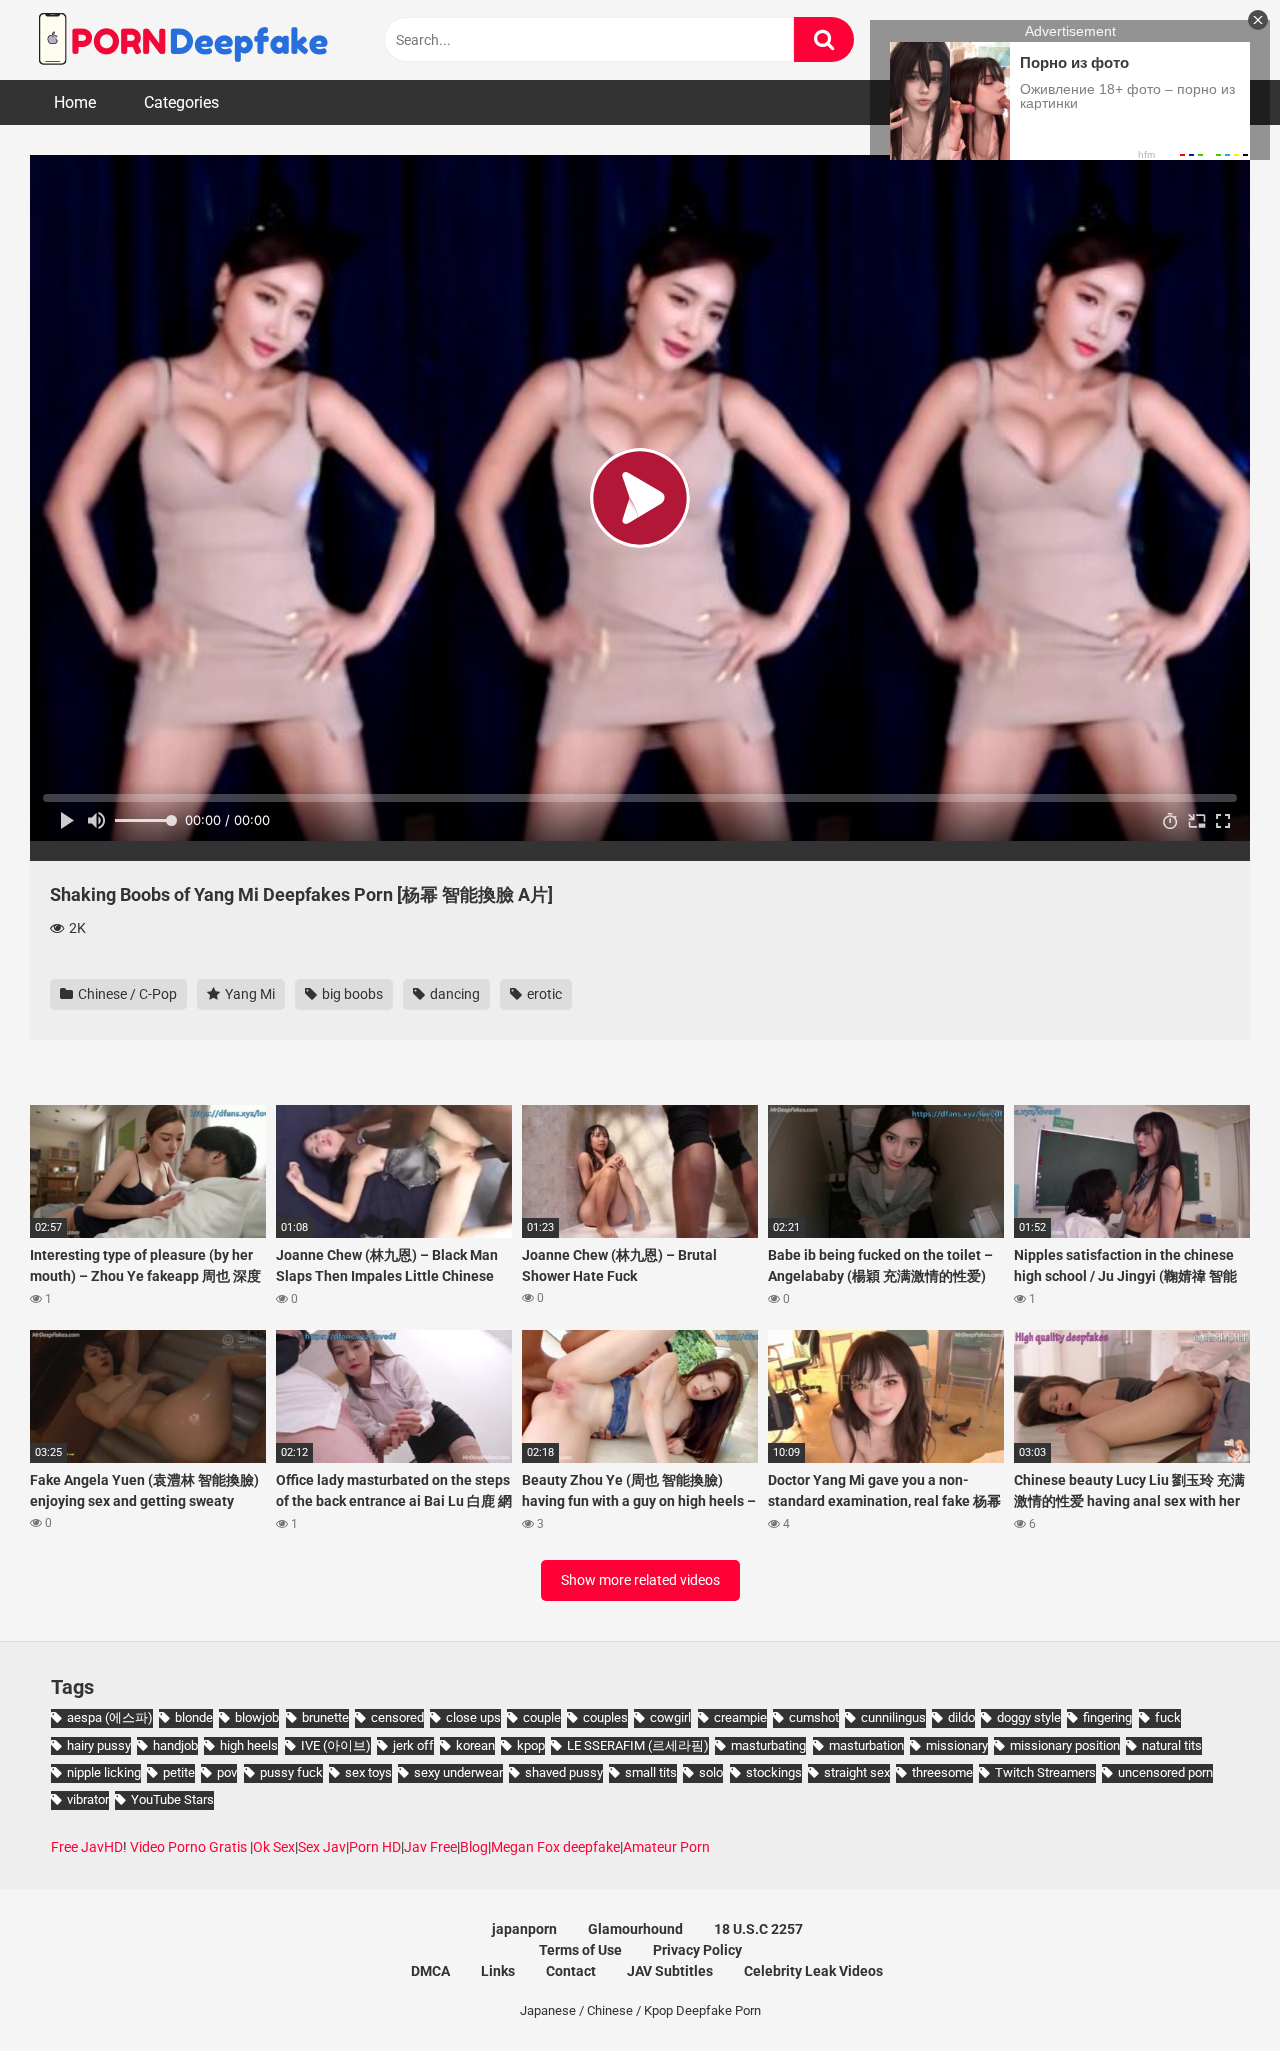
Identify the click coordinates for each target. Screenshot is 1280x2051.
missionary (957, 1745)
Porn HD (375, 1847)
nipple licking (104, 1772)
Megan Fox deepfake (555, 1847)
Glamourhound (635, 1929)
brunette (325, 1717)
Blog (474, 1847)
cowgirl (670, 1717)
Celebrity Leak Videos (813, 1971)
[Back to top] (1213, 1990)
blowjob (257, 1717)
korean (475, 1745)
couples (605, 1717)
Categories (181, 102)
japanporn (524, 1929)
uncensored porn (1165, 1772)
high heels (249, 1745)
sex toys (368, 1772)
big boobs (351, 994)
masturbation (866, 1745)
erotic (543, 994)
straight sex (857, 1772)
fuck (1168, 1717)
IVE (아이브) (336, 1745)
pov (227, 1772)
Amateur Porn (666, 1847)
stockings (774, 1772)
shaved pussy (564, 1772)
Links (498, 1971)
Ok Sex (274, 1847)
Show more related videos (640, 1580)
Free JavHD (87, 1847)
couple (542, 1717)
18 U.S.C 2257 (758, 1929)
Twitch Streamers (1045, 1772)
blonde (194, 1717)
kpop (531, 1745)
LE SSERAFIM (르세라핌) (638, 1745)
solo (711, 1772)
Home (75, 102)
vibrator (88, 1799)
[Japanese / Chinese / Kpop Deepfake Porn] (180, 40)
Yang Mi (248, 994)
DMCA (430, 1971)
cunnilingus (893, 1717)
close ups (473, 1717)
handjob (175, 1745)
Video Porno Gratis (188, 1847)
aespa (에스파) (110, 1717)
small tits (651, 1772)
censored (397, 1717)
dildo (961, 1717)
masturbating (768, 1745)
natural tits (1172, 1745)
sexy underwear (458, 1772)
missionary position (1065, 1745)
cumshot (814, 1717)
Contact (571, 1971)
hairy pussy (99, 1745)
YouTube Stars (172, 1799)
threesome (942, 1772)
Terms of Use (580, 1950)
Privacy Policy (697, 1950)
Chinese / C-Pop (126, 994)
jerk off (413, 1745)
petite (179, 1772)
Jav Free (430, 1847)
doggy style (1029, 1717)
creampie (740, 1717)
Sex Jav (322, 1847)
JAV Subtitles (670, 1971)
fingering (1107, 1717)
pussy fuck (291, 1772)
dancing (453, 994)
